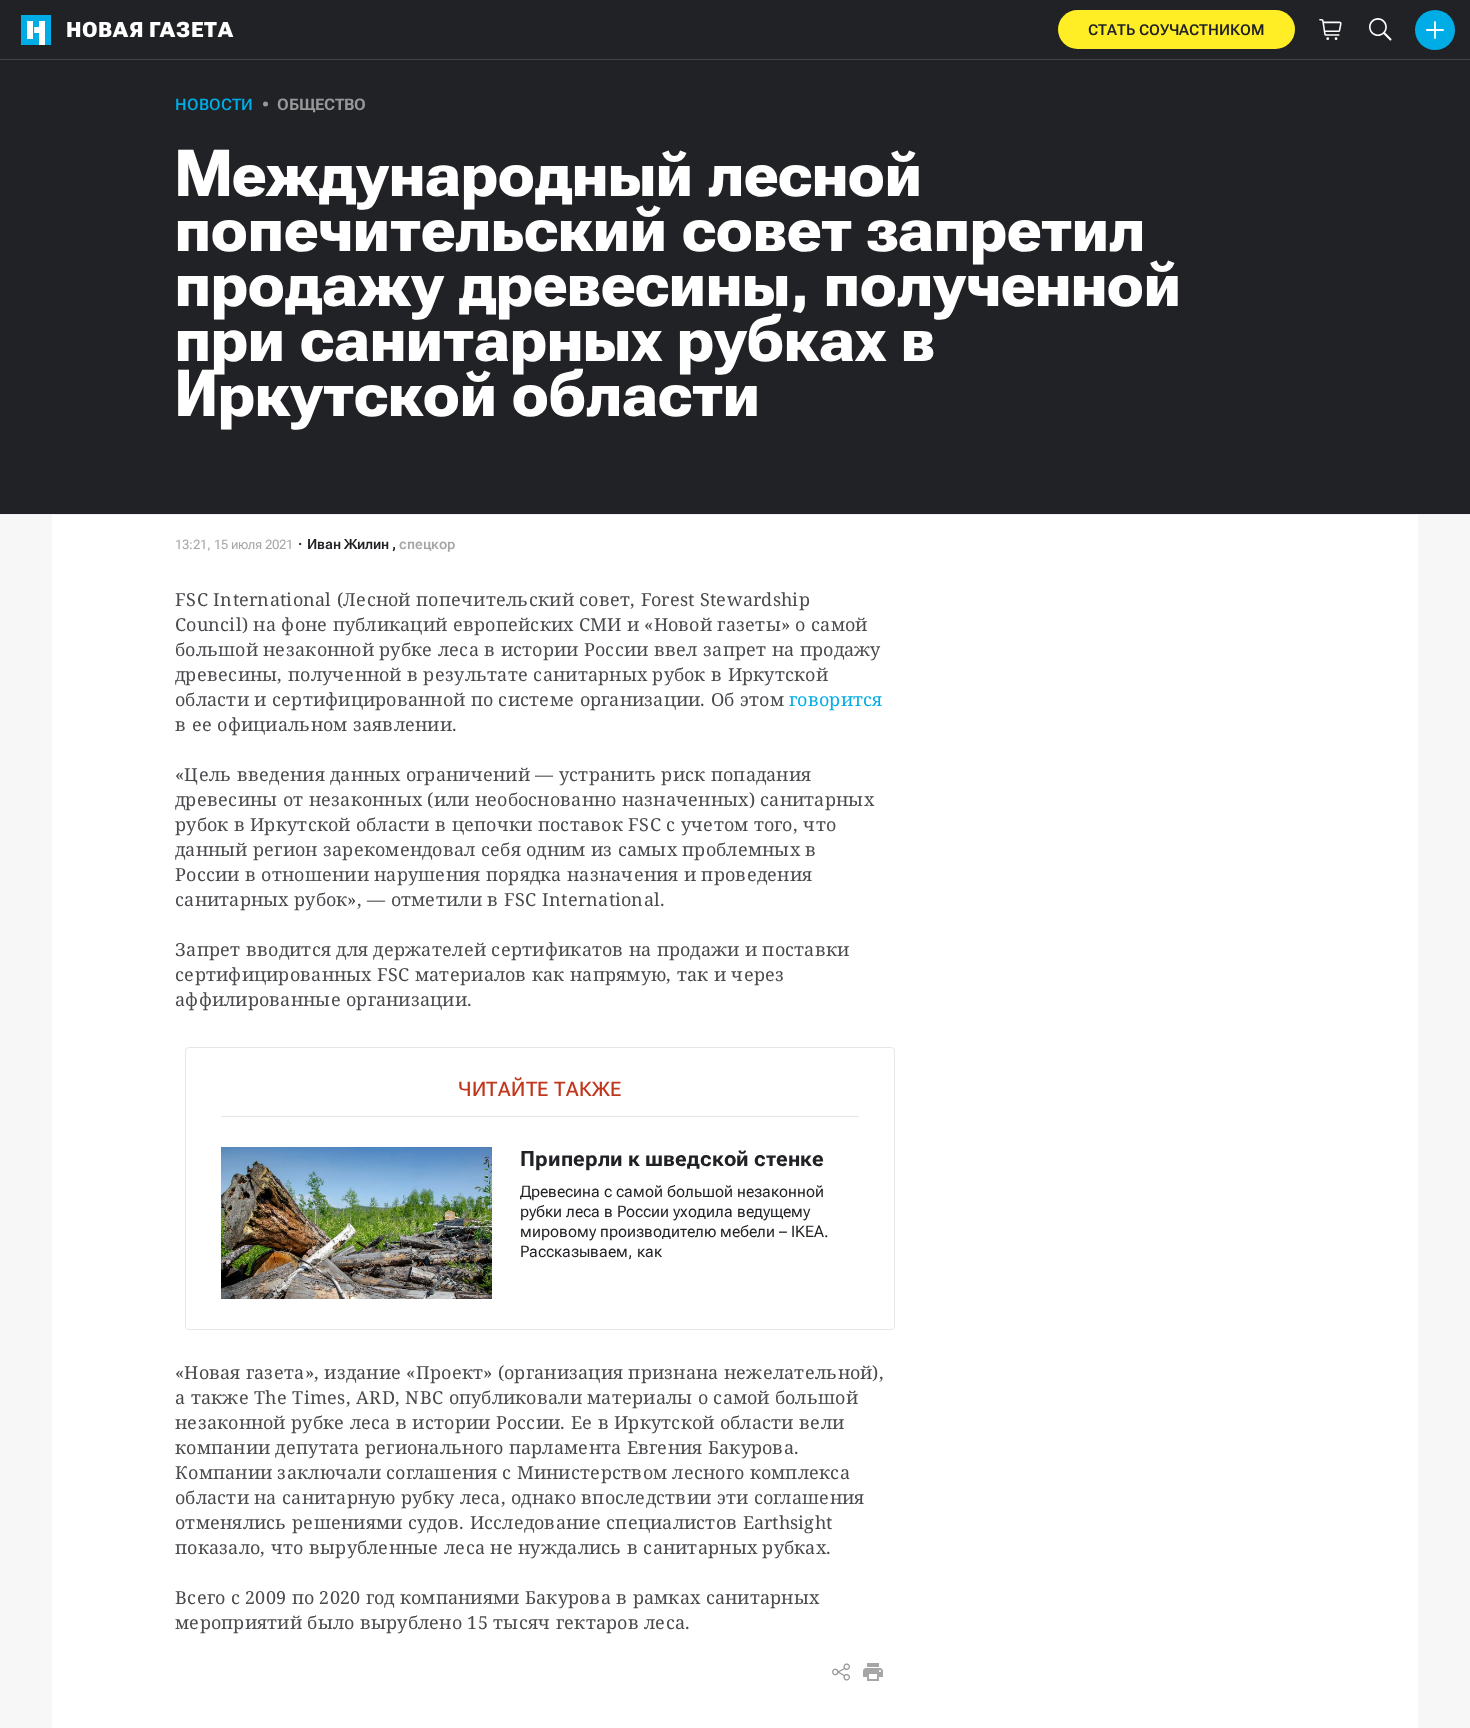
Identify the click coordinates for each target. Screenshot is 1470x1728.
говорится (835, 699)
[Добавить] (1435, 30)
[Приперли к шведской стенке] (540, 1188)
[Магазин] (1330, 30)
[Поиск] (1380, 30)
